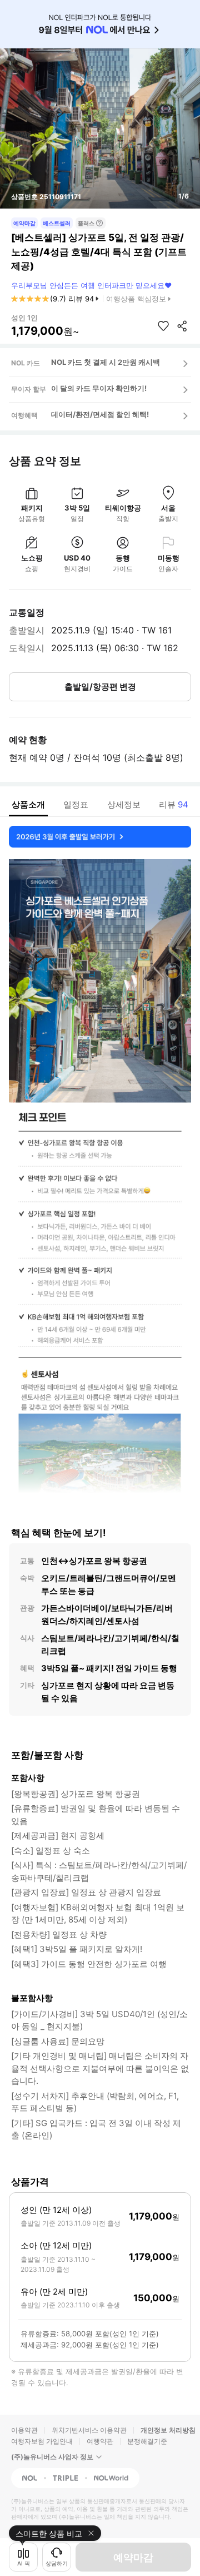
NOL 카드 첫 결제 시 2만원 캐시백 (106, 362)
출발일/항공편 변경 (100, 687)
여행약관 (100, 2441)
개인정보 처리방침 (168, 2430)
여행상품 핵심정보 (136, 299)
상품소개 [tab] (28, 804)
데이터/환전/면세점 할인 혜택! (100, 414)
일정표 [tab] (76, 804)
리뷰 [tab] (174, 804)
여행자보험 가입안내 (42, 2441)
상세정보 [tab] (124, 804)
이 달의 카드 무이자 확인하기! (99, 388)
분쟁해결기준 (147, 2441)
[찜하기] (163, 326)
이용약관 (24, 2430)
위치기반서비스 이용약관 (89, 2430)
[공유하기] (182, 326)
